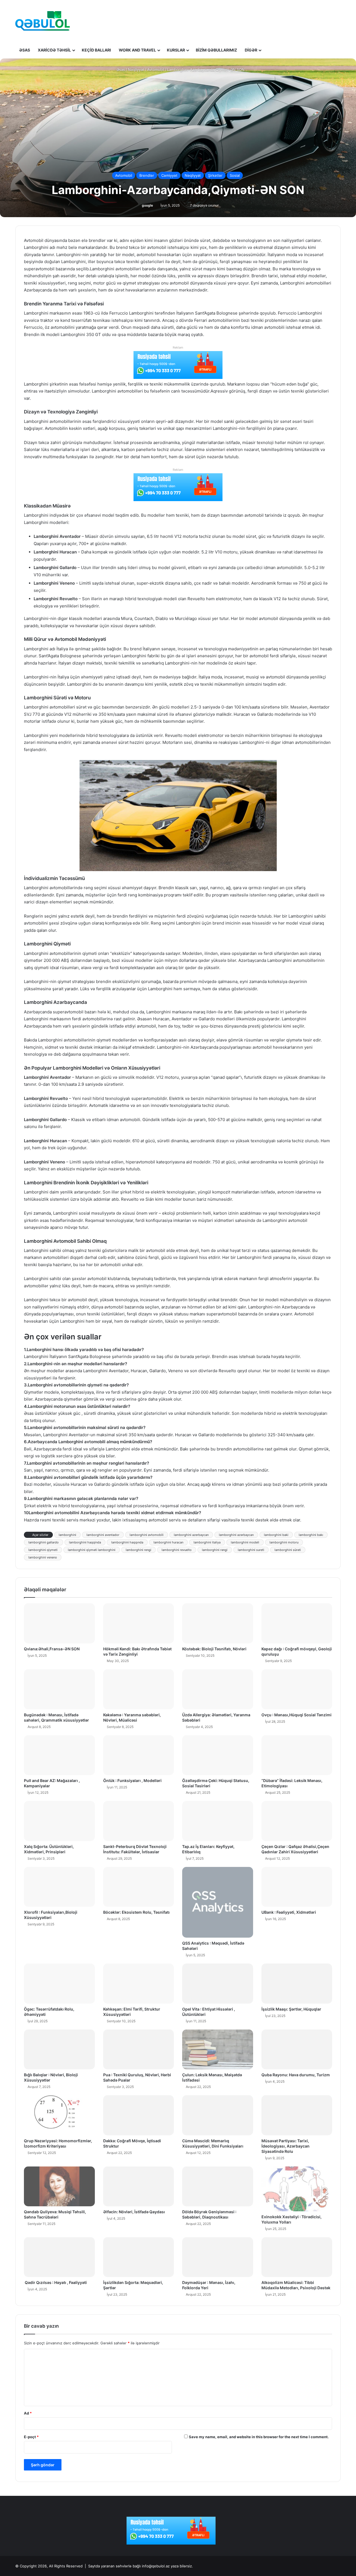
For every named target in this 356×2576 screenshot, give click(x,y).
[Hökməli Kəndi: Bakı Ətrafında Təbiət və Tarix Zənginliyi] (139, 1623)
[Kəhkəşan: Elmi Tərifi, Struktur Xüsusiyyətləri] (139, 1984)
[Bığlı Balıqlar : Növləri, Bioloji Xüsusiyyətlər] (59, 2050)
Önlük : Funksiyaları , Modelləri (132, 1780)
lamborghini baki (276, 1535)
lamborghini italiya (207, 1542)
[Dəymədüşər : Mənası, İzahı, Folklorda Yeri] (218, 2257)
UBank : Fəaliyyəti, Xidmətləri (289, 1912)
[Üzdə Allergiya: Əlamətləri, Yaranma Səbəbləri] (218, 1689)
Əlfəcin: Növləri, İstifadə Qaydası (134, 2212)
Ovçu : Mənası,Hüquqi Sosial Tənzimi (296, 1715)
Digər (251, 50)
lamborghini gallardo (44, 1542)
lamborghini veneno (43, 1557)
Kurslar (176, 50)
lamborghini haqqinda (85, 1542)
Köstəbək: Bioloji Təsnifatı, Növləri (214, 1649)
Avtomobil (156, 70)
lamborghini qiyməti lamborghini (92, 1550)
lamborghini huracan (168, 1542)
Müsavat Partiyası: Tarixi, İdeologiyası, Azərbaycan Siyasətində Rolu (285, 2146)
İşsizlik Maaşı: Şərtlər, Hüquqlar (291, 2009)
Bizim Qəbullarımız (216, 50)
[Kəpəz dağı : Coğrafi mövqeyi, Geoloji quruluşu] (297, 1623)
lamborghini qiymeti (43, 1550)
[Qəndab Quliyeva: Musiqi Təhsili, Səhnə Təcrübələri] (59, 2187)
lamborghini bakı (311, 1535)
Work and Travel (137, 50)
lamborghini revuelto (177, 1550)
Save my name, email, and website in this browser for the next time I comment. (259, 2437)
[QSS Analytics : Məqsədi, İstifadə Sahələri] (218, 1902)
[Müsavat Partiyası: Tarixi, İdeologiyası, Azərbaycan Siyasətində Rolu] (297, 2115)
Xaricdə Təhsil (54, 50)
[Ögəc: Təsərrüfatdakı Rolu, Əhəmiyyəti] (59, 1984)
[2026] (43, 21)
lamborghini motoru (284, 1542)
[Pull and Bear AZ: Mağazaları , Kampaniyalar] (59, 1755)
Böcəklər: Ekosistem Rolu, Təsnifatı (136, 1912)
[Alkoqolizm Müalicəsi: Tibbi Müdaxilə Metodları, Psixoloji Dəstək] (297, 2257)
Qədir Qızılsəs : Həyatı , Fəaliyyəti (55, 2282)
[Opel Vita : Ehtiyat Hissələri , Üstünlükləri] (218, 1984)
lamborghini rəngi (215, 1550)
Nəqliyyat (136, 70)
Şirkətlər (215, 175)
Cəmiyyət (169, 175)
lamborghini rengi (139, 1550)
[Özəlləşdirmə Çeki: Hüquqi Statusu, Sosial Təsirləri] (218, 1755)
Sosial (235, 175)
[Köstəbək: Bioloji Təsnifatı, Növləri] (218, 1623)
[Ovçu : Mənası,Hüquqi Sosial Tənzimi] (297, 1689)
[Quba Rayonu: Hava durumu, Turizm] (297, 2050)
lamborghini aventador (103, 1535)
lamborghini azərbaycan (236, 1535)
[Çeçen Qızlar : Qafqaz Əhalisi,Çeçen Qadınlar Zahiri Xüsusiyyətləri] (297, 1821)
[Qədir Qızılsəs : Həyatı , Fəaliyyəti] (59, 2257)
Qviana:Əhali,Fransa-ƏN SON (52, 1649)
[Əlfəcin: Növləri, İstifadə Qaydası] (139, 2187)
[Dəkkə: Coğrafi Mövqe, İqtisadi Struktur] (139, 2115)
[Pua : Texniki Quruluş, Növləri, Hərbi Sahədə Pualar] (139, 2050)
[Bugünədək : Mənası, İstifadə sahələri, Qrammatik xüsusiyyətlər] (59, 1689)
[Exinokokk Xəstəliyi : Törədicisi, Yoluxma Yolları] (297, 2189)
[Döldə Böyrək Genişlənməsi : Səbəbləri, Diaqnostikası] (218, 2187)
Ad (28, 2413)
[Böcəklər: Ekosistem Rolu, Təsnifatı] (139, 1887)
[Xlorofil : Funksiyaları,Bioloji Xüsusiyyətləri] (59, 1887)
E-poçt (31, 2437)
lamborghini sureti (251, 1550)
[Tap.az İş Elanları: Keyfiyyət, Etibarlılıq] (218, 1821)
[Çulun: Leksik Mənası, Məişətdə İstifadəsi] (218, 2050)
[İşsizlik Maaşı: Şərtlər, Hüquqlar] (297, 1984)
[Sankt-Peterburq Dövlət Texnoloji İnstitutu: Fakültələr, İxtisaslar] (139, 1821)
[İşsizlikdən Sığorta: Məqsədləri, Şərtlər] (139, 2257)
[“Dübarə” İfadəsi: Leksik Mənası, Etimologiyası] (297, 1755)
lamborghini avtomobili (147, 1535)
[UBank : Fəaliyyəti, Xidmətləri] (297, 1887)
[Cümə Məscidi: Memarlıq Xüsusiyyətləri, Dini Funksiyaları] (218, 2115)
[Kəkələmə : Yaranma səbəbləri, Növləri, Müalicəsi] (139, 1689)
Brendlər (147, 175)
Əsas (25, 50)
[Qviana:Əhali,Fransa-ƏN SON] (59, 1623)
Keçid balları (96, 50)
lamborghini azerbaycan (191, 1535)
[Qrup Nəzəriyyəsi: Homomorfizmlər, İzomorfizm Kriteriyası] (59, 2115)
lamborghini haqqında (127, 1542)
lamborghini (67, 1535)
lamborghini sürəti (288, 1550)
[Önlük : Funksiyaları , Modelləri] (139, 1755)
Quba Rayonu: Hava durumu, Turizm (296, 2075)
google (147, 205)
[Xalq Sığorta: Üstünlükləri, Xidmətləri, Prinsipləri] (59, 1821)
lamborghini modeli (245, 1542)
